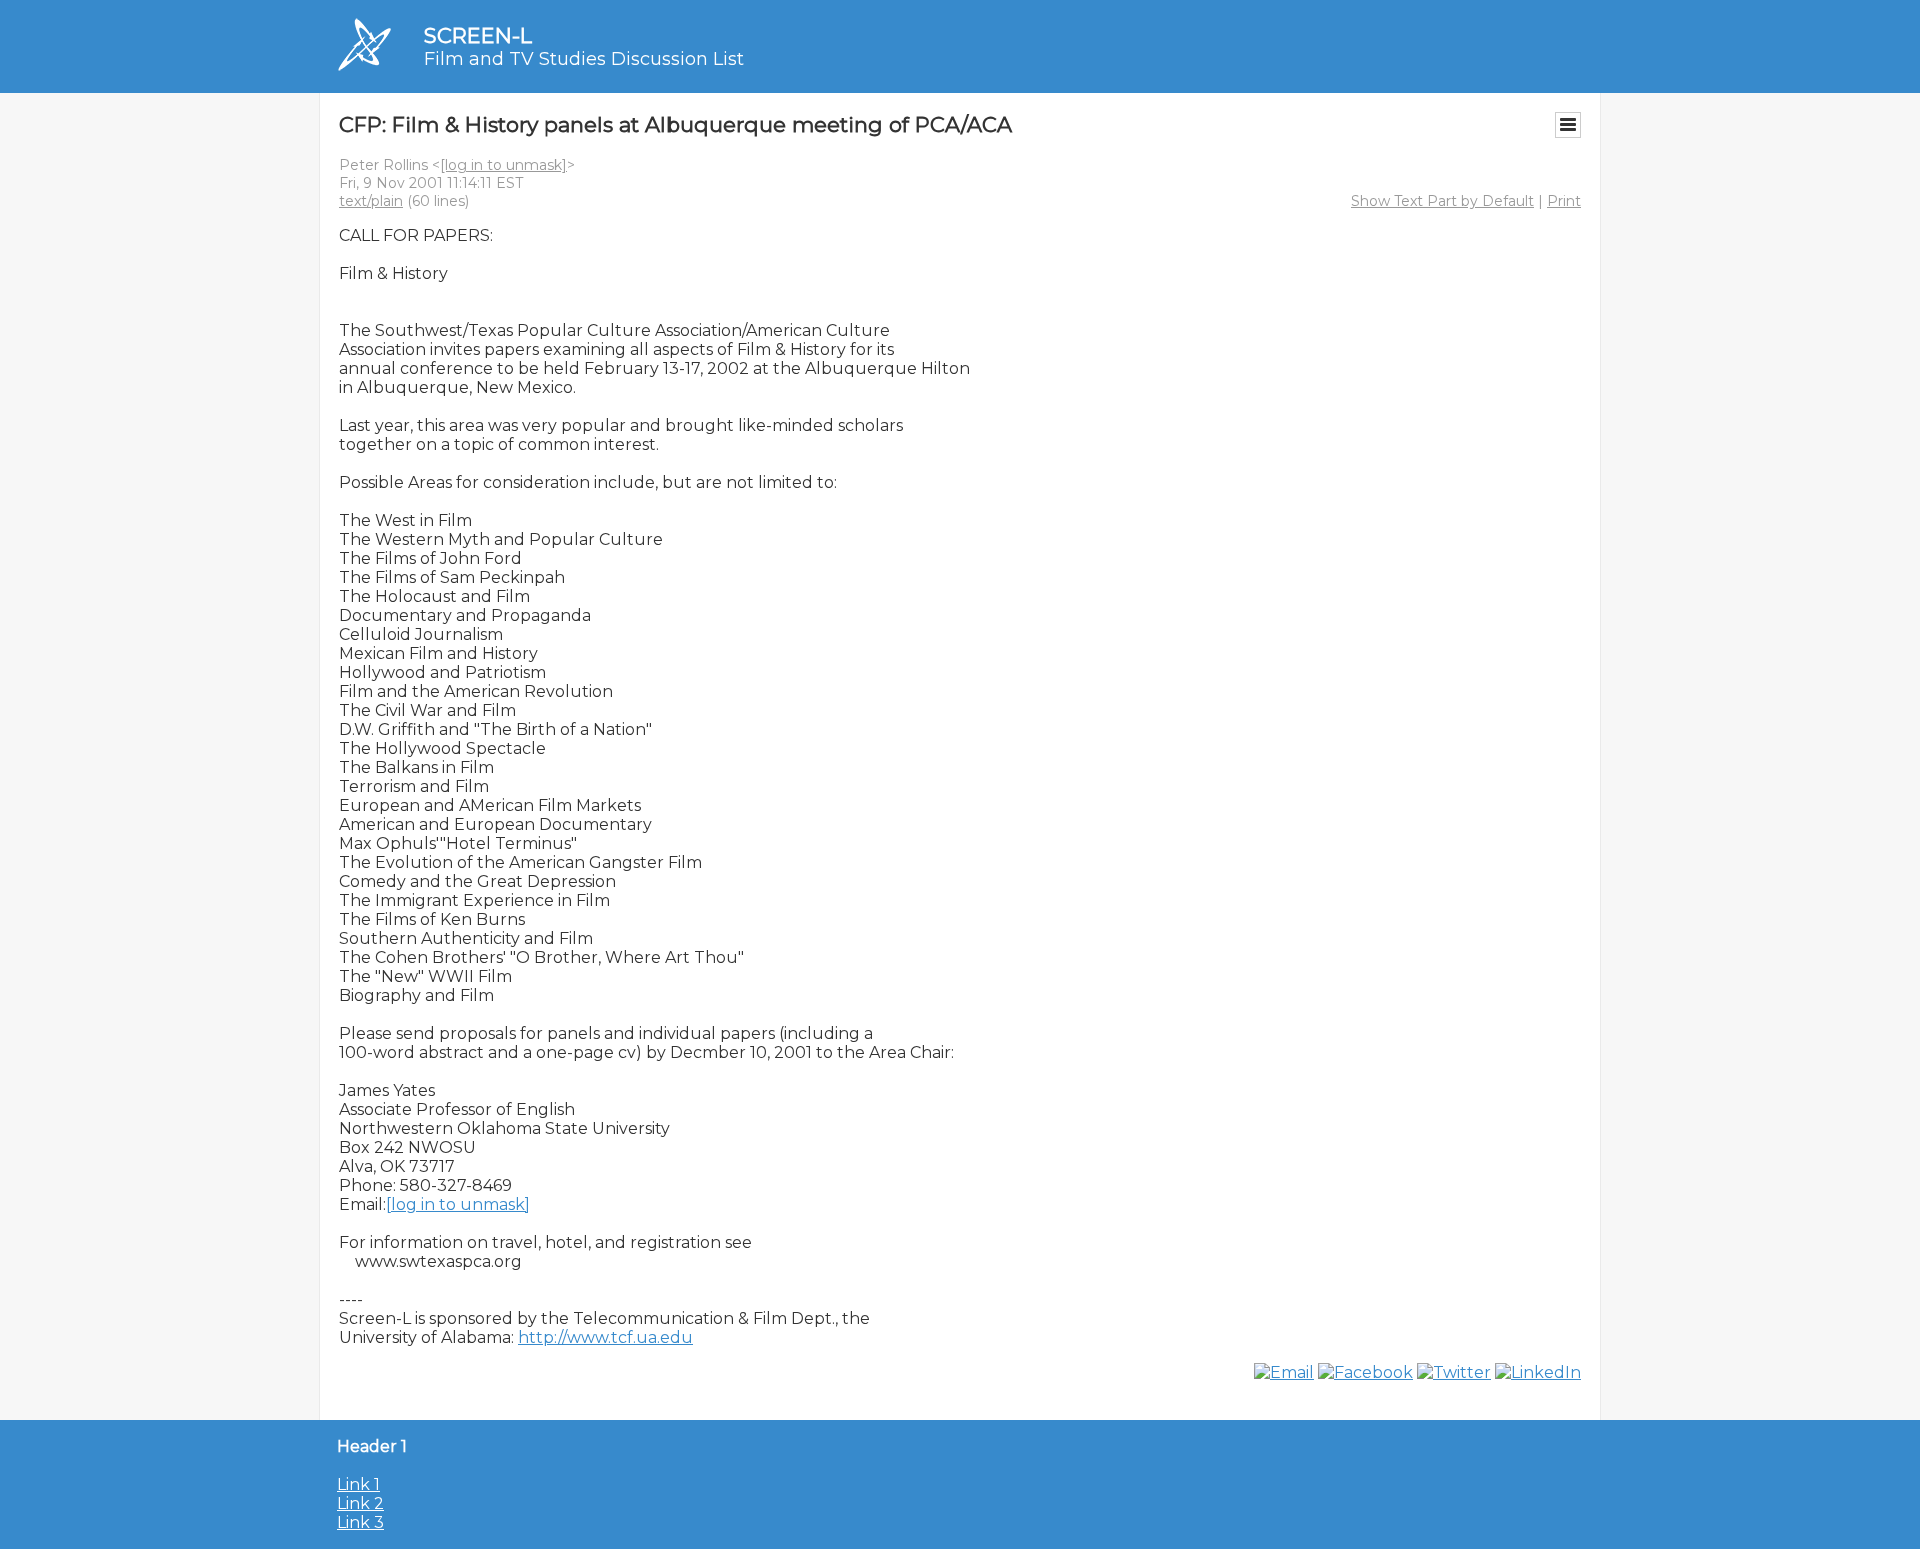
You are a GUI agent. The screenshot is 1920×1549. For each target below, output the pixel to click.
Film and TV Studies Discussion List (584, 59)
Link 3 (360, 1522)
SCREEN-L (478, 35)
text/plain (371, 201)
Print (1564, 201)
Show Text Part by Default (1442, 201)
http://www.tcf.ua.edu (605, 1337)
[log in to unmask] (503, 165)
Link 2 (360, 1503)
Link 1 (358, 1484)
